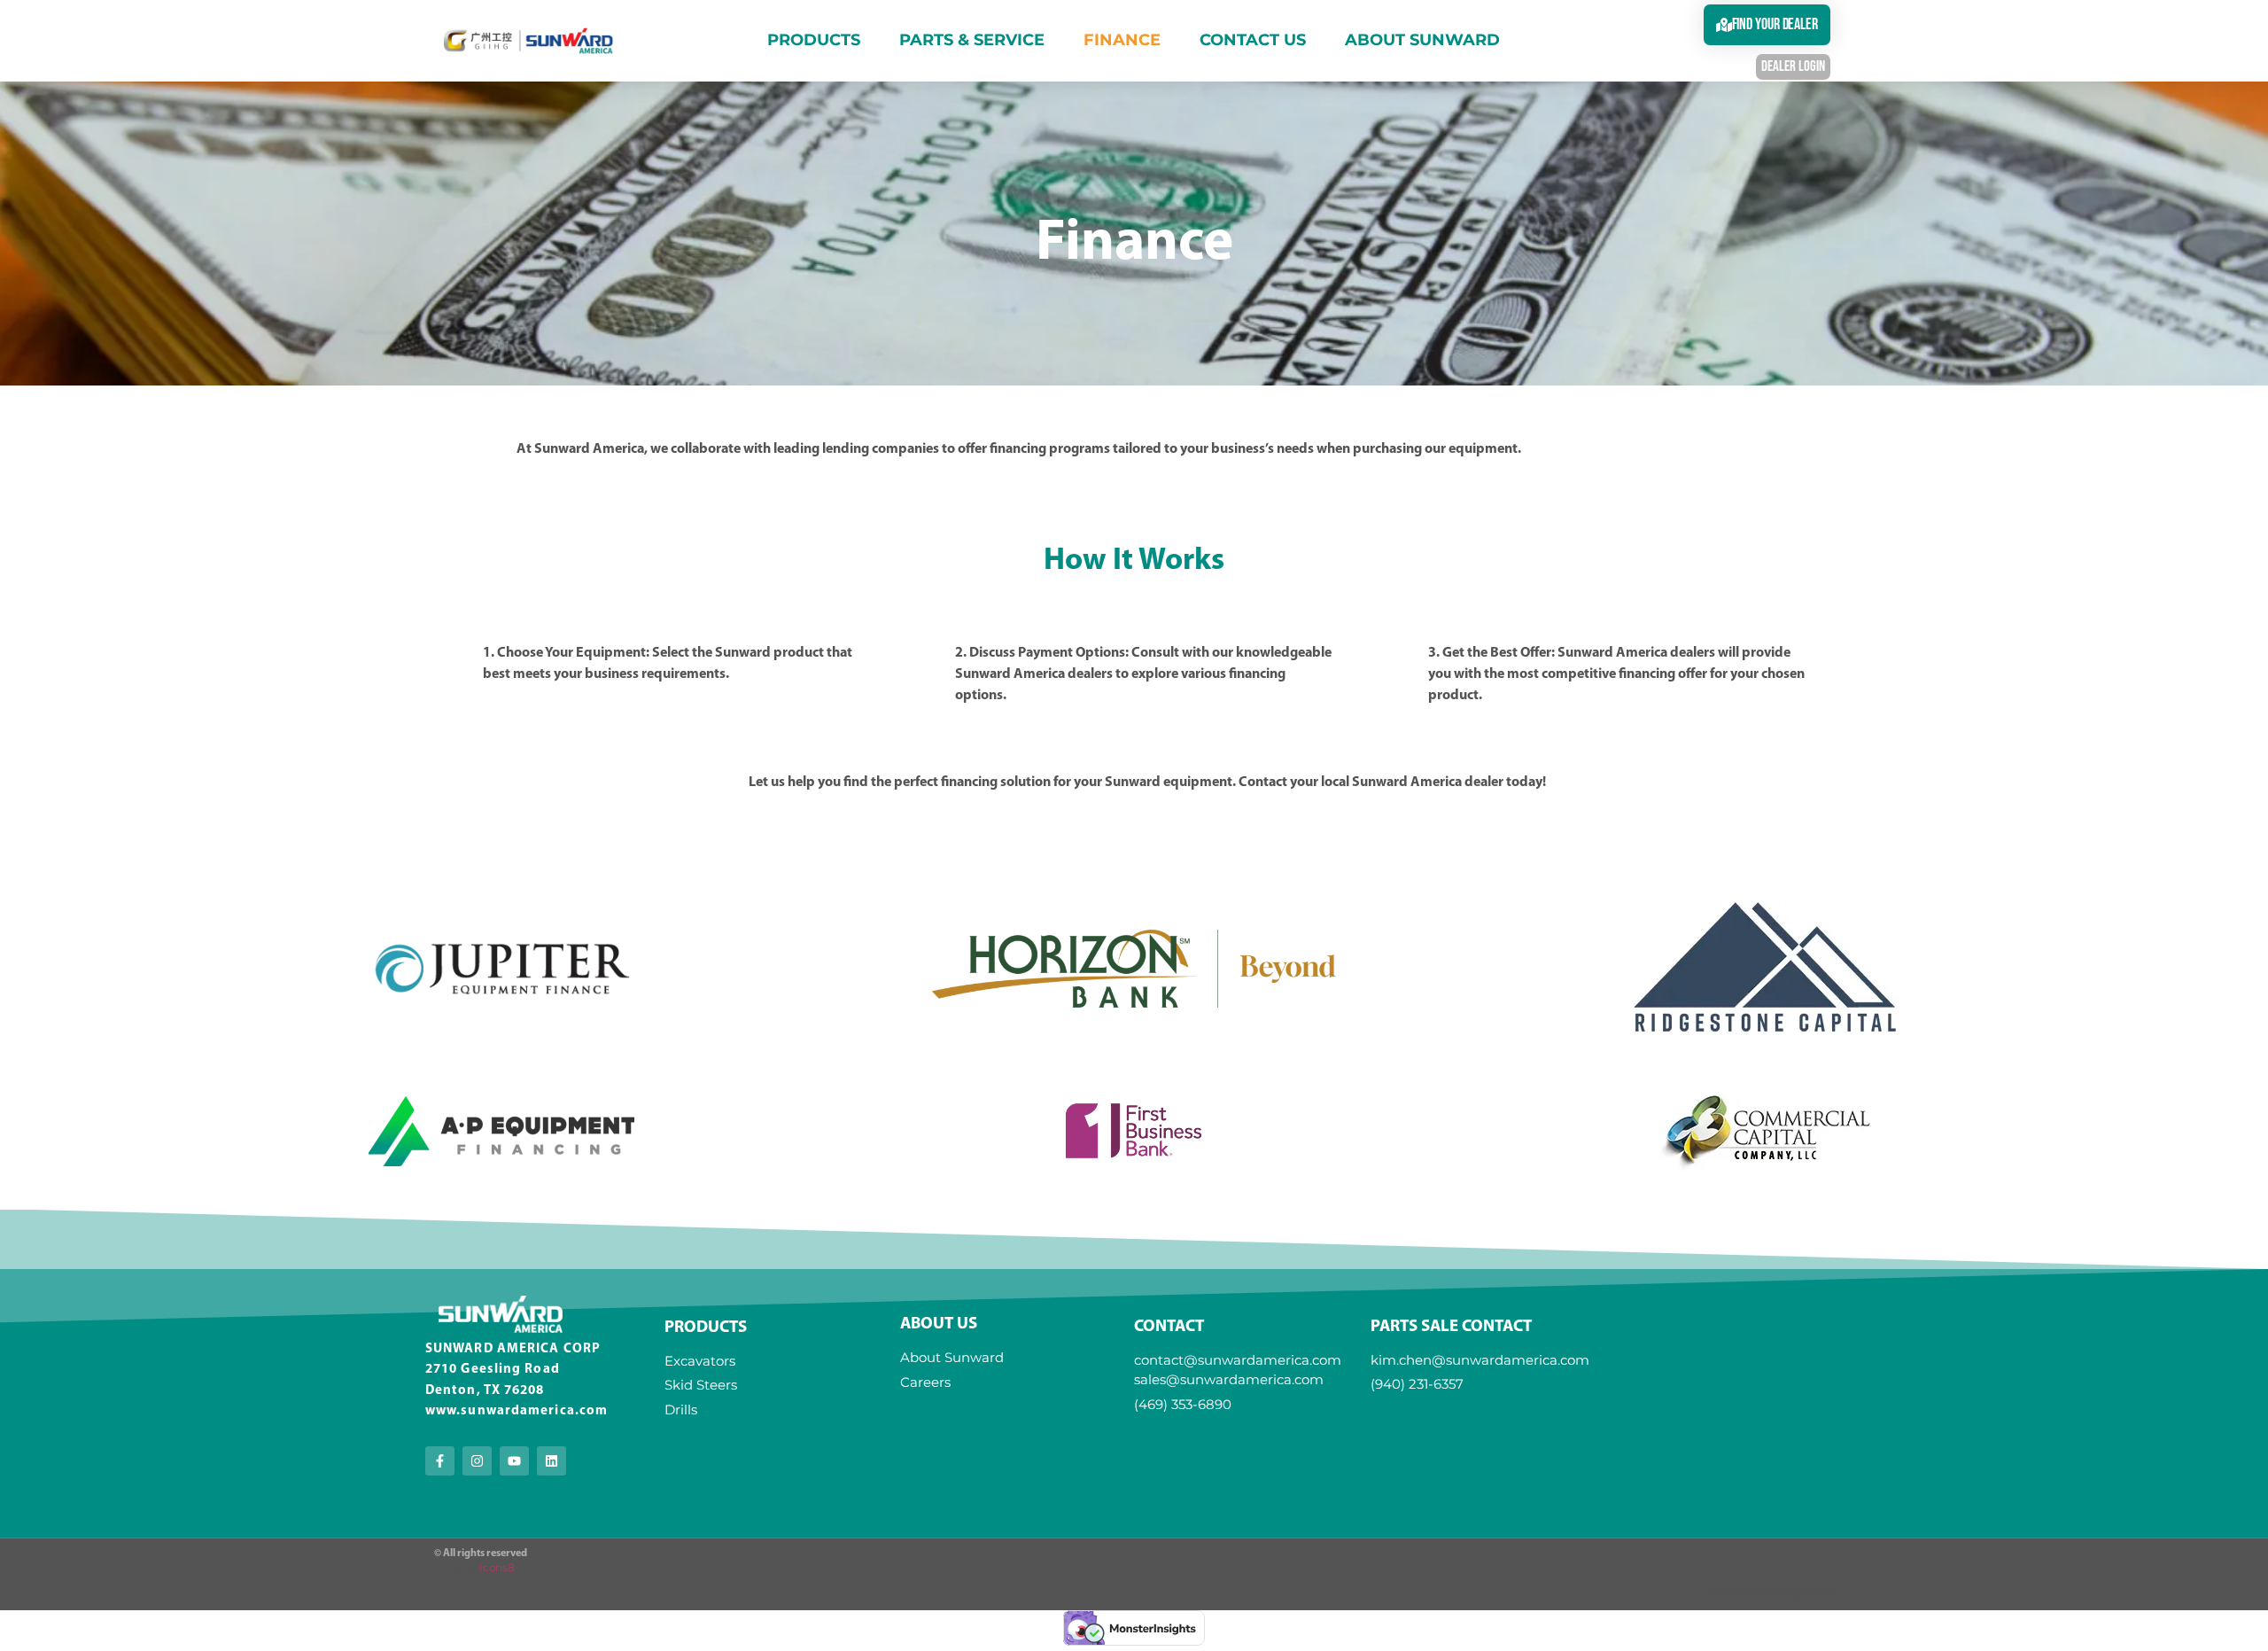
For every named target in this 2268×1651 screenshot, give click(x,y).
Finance (1122, 40)
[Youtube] (514, 1461)
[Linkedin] (551, 1461)
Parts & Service (972, 40)
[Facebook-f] (440, 1461)
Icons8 (497, 1567)
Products (814, 40)
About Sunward (1422, 40)
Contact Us (1253, 40)
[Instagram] (477, 1461)
